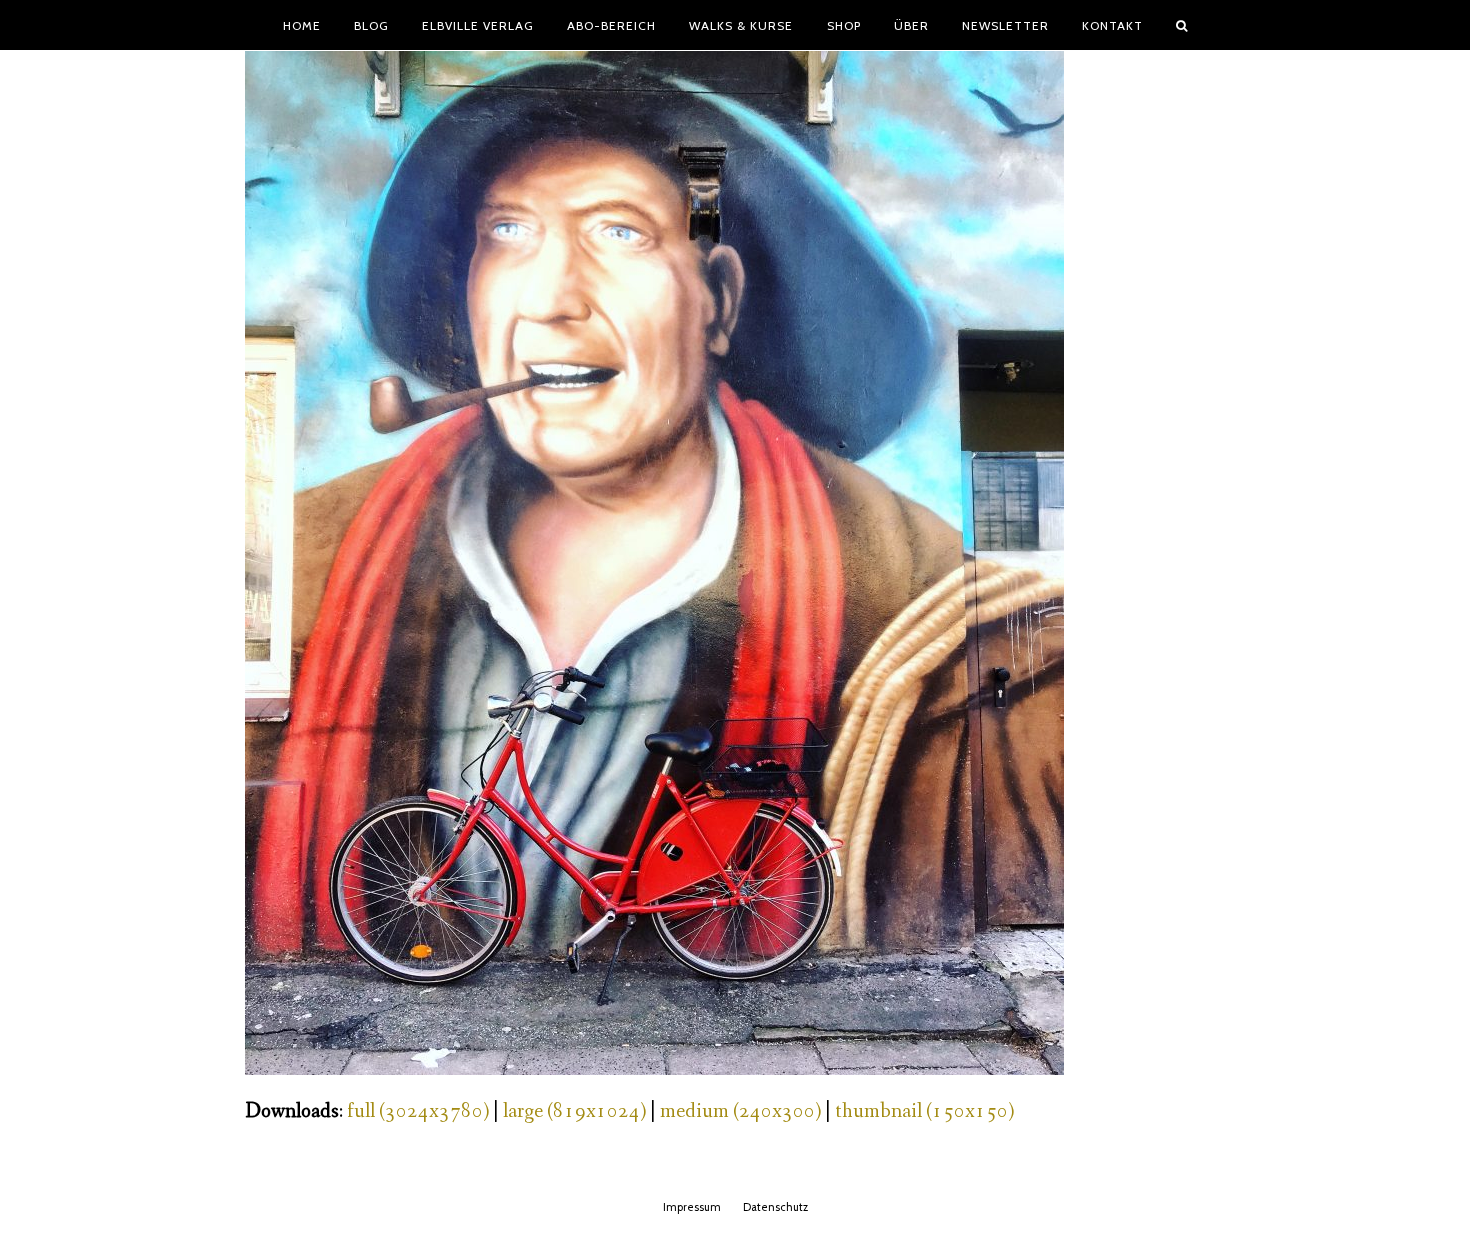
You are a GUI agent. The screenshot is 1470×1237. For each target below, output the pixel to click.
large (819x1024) (574, 1111)
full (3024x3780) (418, 1111)
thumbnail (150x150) (924, 1111)
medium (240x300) (740, 1111)
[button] (1182, 25)
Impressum (692, 1207)
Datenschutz (775, 1207)
